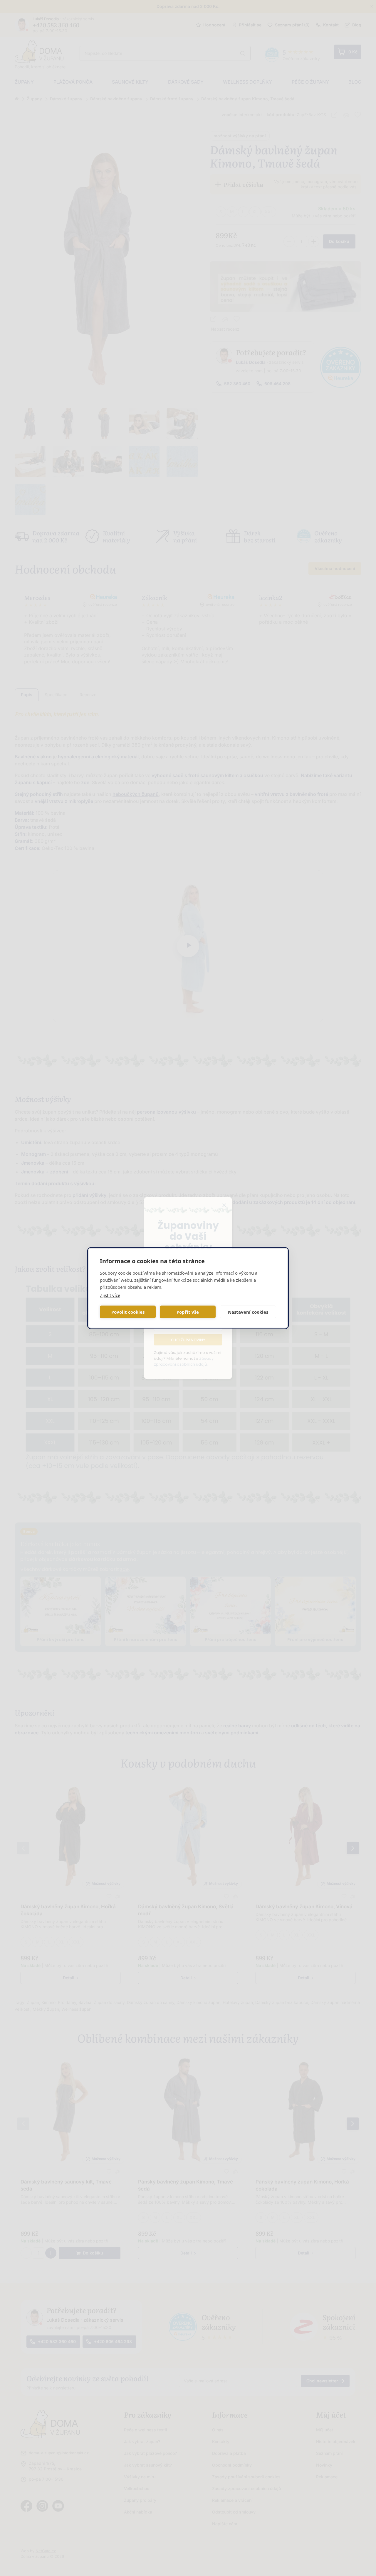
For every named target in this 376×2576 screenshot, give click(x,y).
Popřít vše (188, 1312)
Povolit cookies (128, 1312)
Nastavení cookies (248, 1312)
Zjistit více (110, 1295)
